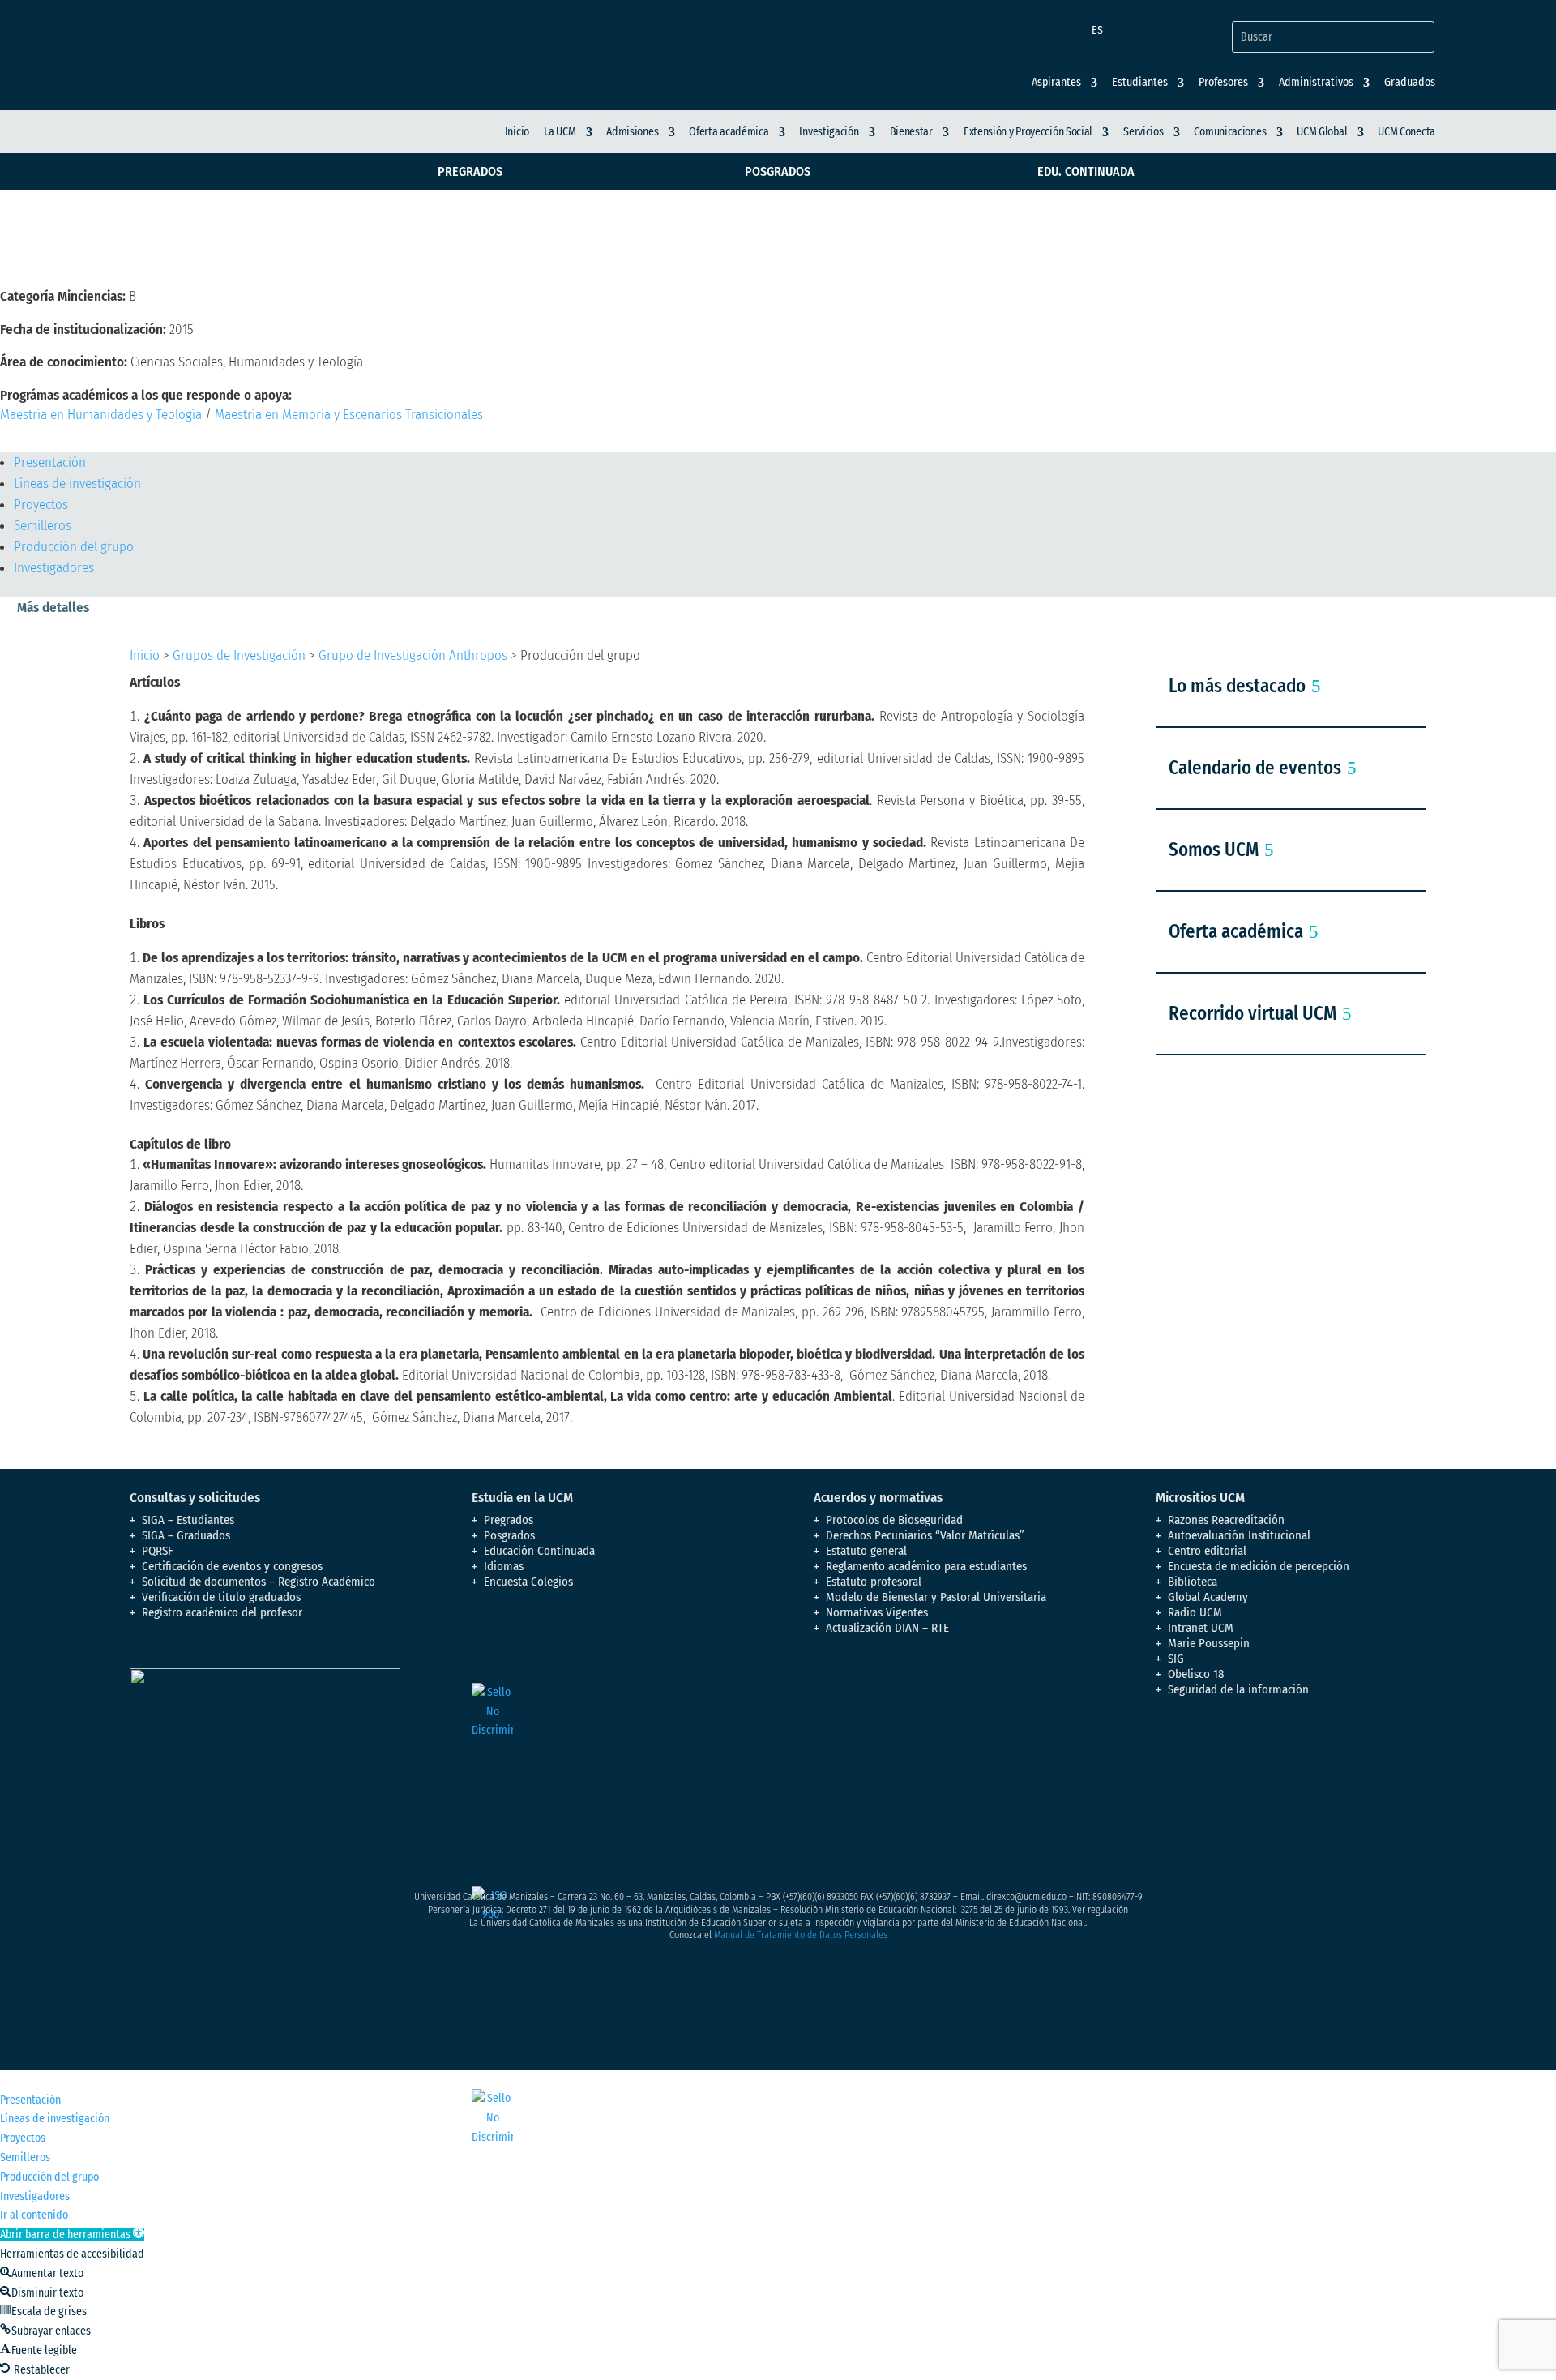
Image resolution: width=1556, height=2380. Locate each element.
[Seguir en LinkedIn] (1298, 1758)
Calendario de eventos (1255, 768)
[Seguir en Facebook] (1169, 1758)
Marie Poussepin (1209, 1643)
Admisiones (632, 132)
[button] (72, 2234)
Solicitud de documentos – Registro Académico (259, 1582)
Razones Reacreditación (1226, 1520)
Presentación (50, 462)
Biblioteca (1193, 1582)
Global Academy (1208, 1597)
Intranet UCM (1201, 1628)
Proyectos (41, 505)
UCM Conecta (1406, 132)
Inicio (517, 132)
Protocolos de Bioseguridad (894, 1520)
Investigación (829, 132)
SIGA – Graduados (186, 1535)
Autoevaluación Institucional (1239, 1535)
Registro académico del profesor (222, 1612)
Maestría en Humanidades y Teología (101, 415)
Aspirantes (1056, 83)
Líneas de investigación (77, 484)
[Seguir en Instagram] (1233, 1758)
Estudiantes (1140, 83)
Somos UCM (1214, 850)
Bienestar (911, 132)
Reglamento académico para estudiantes (926, 1566)
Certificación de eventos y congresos (232, 1566)
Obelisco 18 (1196, 1674)
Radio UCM (1195, 1612)
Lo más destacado (1237, 686)
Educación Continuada (539, 1551)
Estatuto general (866, 1551)
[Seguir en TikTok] (1331, 1758)
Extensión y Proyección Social (1028, 132)
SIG (1176, 1659)
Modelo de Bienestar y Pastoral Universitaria (936, 1597)
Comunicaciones (1230, 132)
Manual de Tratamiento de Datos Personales (801, 1935)
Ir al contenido (34, 2215)
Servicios (1143, 132)
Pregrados (470, 171)
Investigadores (54, 568)
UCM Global (1322, 132)
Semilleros (43, 526)
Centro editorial (1207, 1551)
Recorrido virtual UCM (1252, 1013)
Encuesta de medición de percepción (1259, 1566)
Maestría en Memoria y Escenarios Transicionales (349, 415)
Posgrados (778, 171)
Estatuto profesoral (874, 1582)
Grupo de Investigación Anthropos (413, 655)
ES (1097, 30)
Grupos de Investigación (239, 655)
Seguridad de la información (1238, 1689)
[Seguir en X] (1201, 1758)
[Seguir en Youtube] (1266, 1758)
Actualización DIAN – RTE (887, 1628)
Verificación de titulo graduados (221, 1597)
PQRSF (158, 1551)
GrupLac (45, 439)
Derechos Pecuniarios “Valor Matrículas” (925, 1535)
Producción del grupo (74, 547)
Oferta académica (729, 132)
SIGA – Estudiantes (188, 1520)
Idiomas (504, 1566)
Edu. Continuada (1086, 171)
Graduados (1410, 83)
